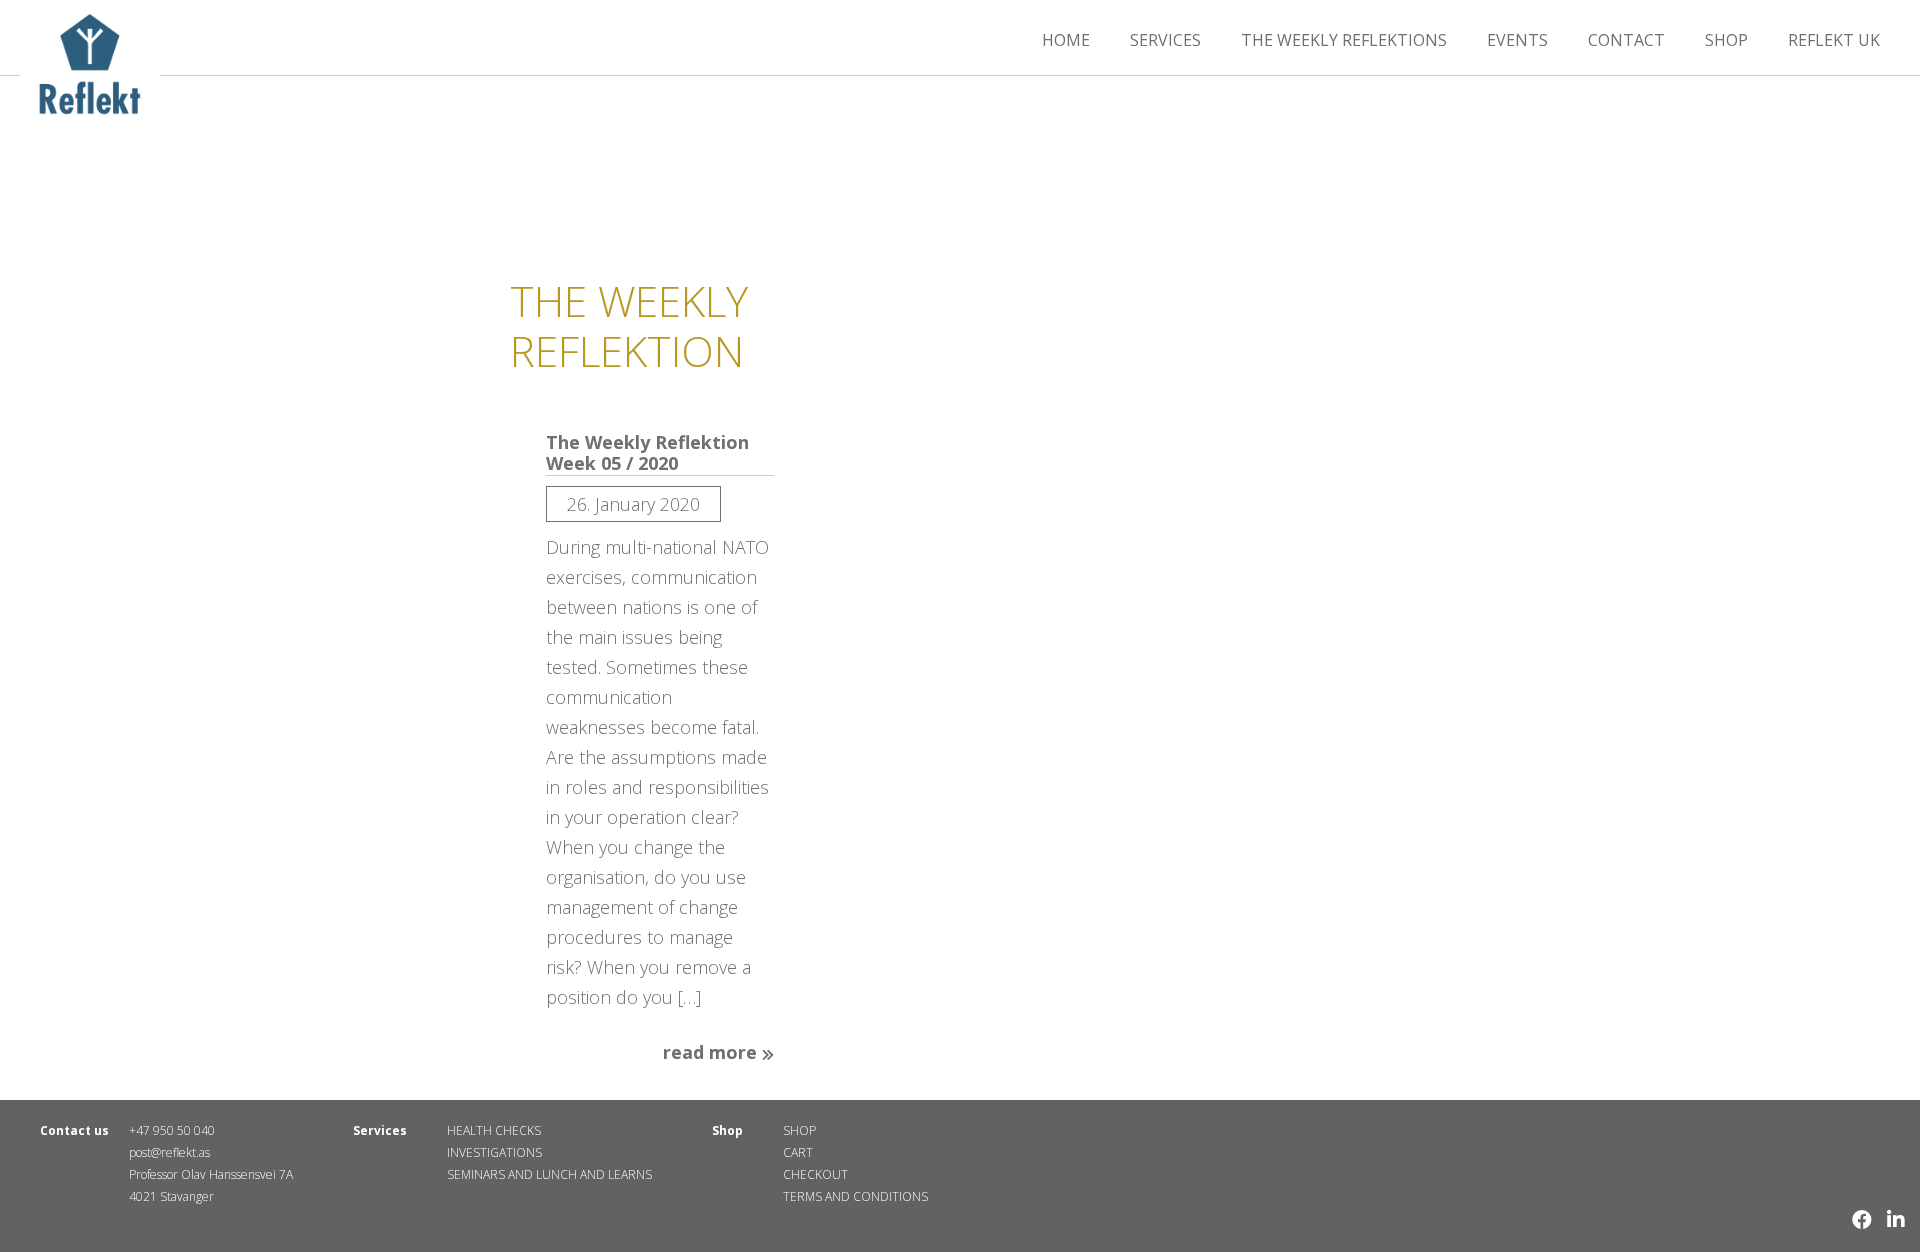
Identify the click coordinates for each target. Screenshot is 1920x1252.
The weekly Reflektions (1344, 40)
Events (1517, 40)
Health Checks (494, 1130)
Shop (1726, 40)
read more (712, 1053)
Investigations (494, 1152)
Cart (798, 1152)
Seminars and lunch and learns (549, 1174)
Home (1066, 40)
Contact (1626, 40)
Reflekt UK (1834, 40)
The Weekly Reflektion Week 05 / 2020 (647, 453)
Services (1165, 40)
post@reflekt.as (169, 1152)
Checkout (815, 1174)
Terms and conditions (855, 1196)
